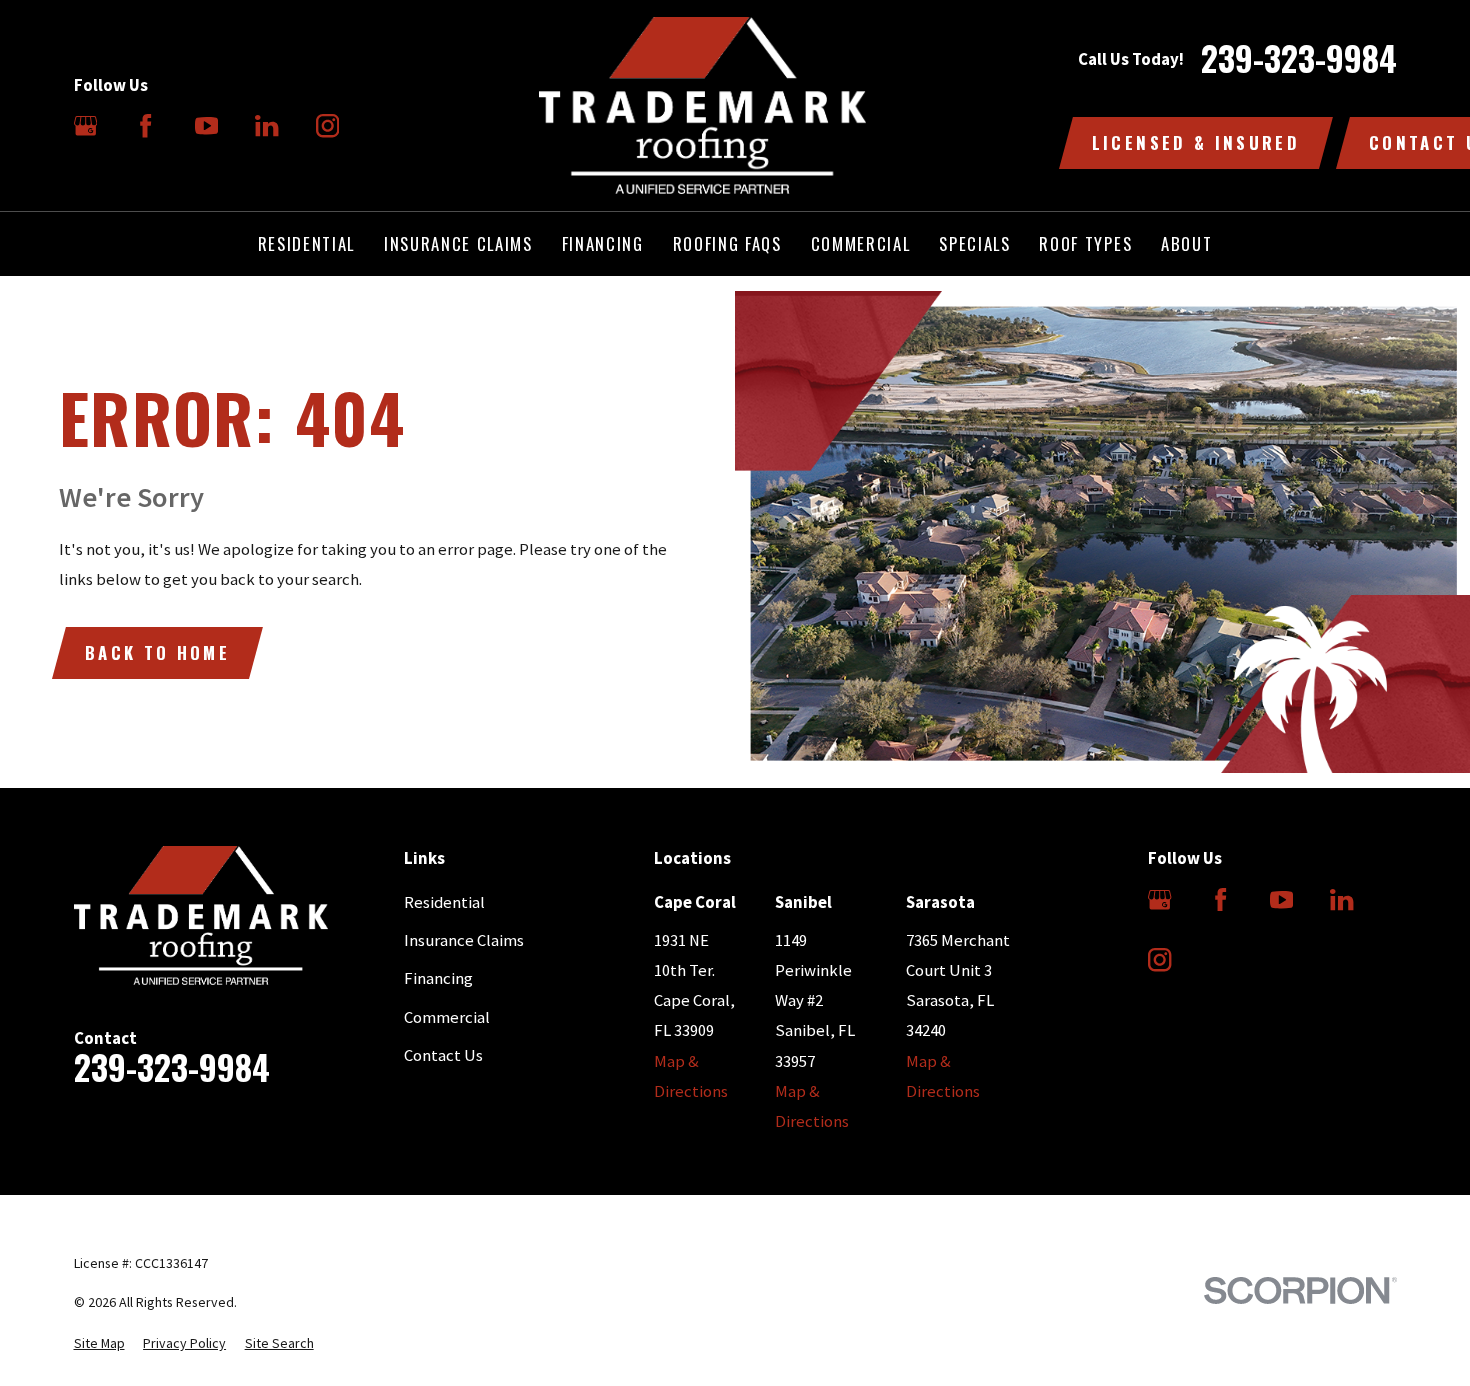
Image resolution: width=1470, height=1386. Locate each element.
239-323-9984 (1299, 59)
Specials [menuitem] (974, 243)
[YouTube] (206, 125)
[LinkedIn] (266, 125)
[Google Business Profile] (85, 125)
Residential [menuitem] (306, 243)
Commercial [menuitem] (861, 243)
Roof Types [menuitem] (1085, 243)
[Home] (702, 105)
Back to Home (157, 652)
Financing (438, 978)
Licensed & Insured (1196, 142)
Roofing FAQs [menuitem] (727, 243)
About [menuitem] (1186, 243)
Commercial (447, 1017)
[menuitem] (99, 1343)
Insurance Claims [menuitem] (458, 243)
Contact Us (443, 1055)
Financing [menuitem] (603, 243)
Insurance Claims (464, 940)
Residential (444, 902)
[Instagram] (327, 125)
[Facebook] (145, 125)
